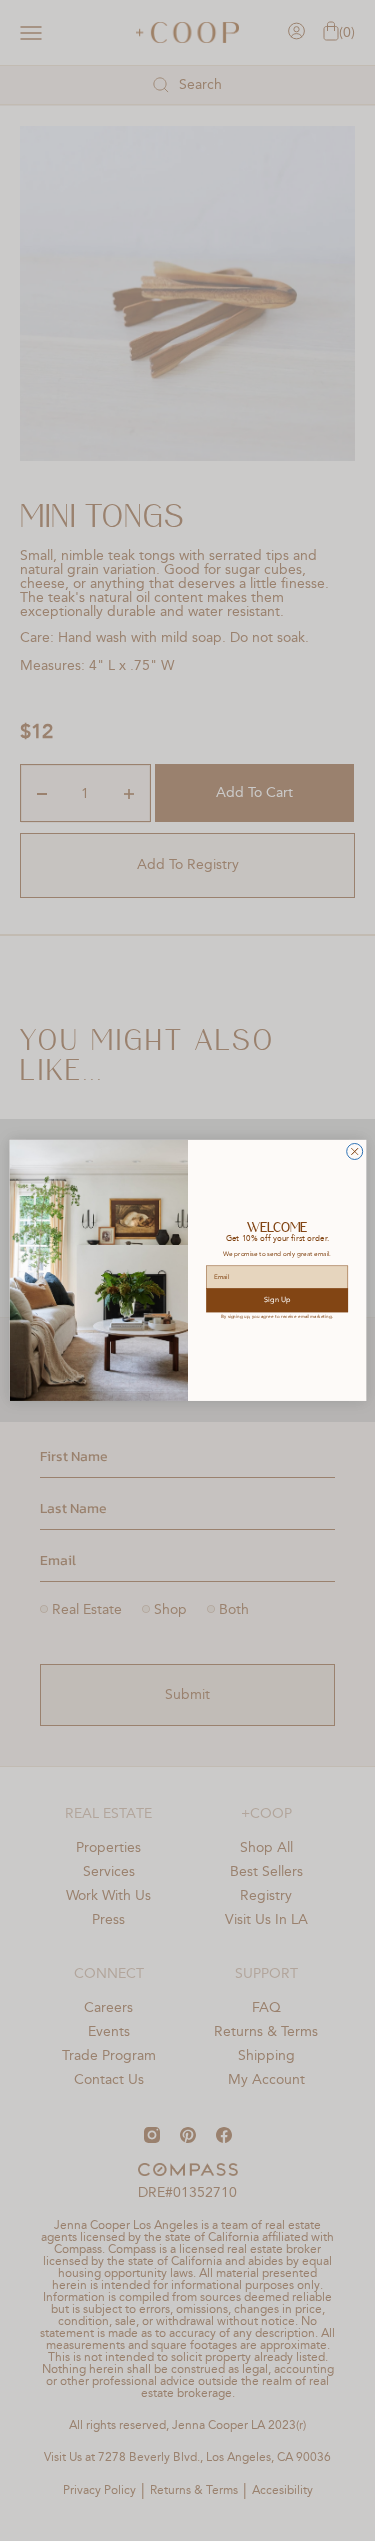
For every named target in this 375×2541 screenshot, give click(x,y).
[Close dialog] (354, 1152)
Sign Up (277, 1300)
